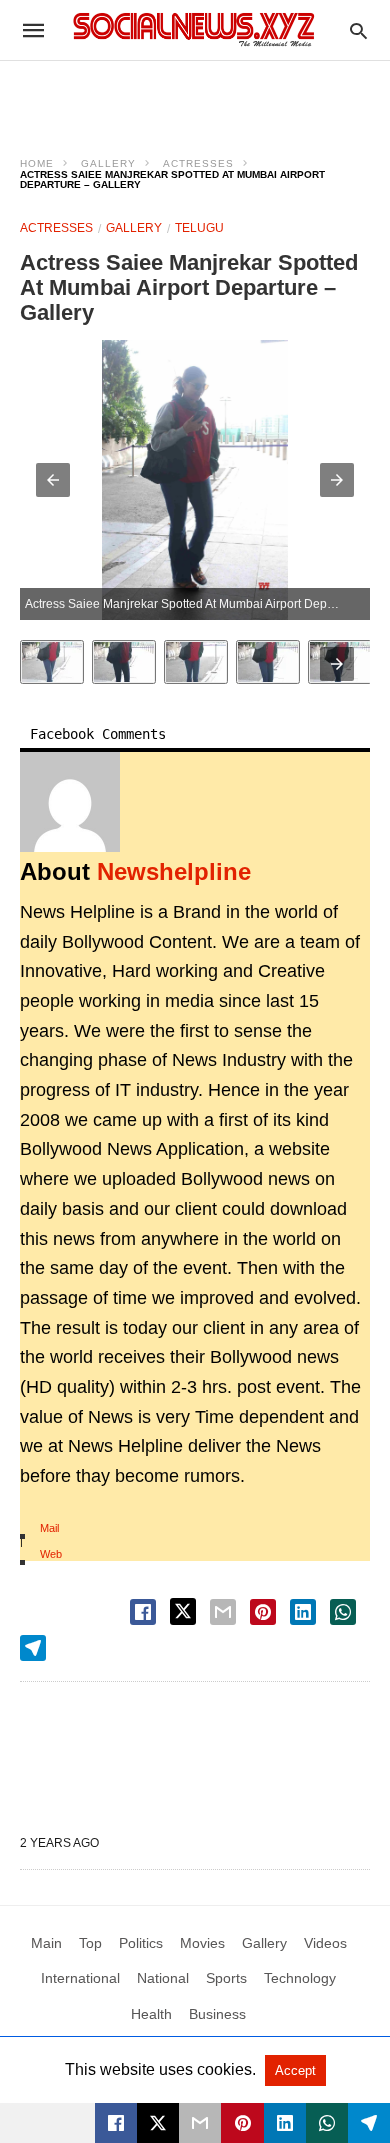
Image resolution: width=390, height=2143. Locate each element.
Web (51, 1554)
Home (37, 163)
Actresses (198, 163)
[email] (200, 2123)
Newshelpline (174, 871)
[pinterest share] (263, 1612)
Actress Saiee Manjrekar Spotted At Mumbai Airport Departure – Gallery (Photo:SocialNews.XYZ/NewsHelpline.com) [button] (197, 604)
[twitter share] (183, 1611)
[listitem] (52, 662)
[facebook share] (143, 1612)
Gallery (108, 163)
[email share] (223, 1612)
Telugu (199, 228)
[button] (53, 480)
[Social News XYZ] (194, 29)
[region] (195, 96)
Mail (49, 1528)
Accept (295, 2070)
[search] (358, 30)
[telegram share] (33, 1648)
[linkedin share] (303, 1612)
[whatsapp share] (343, 1612)
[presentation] (337, 664)
